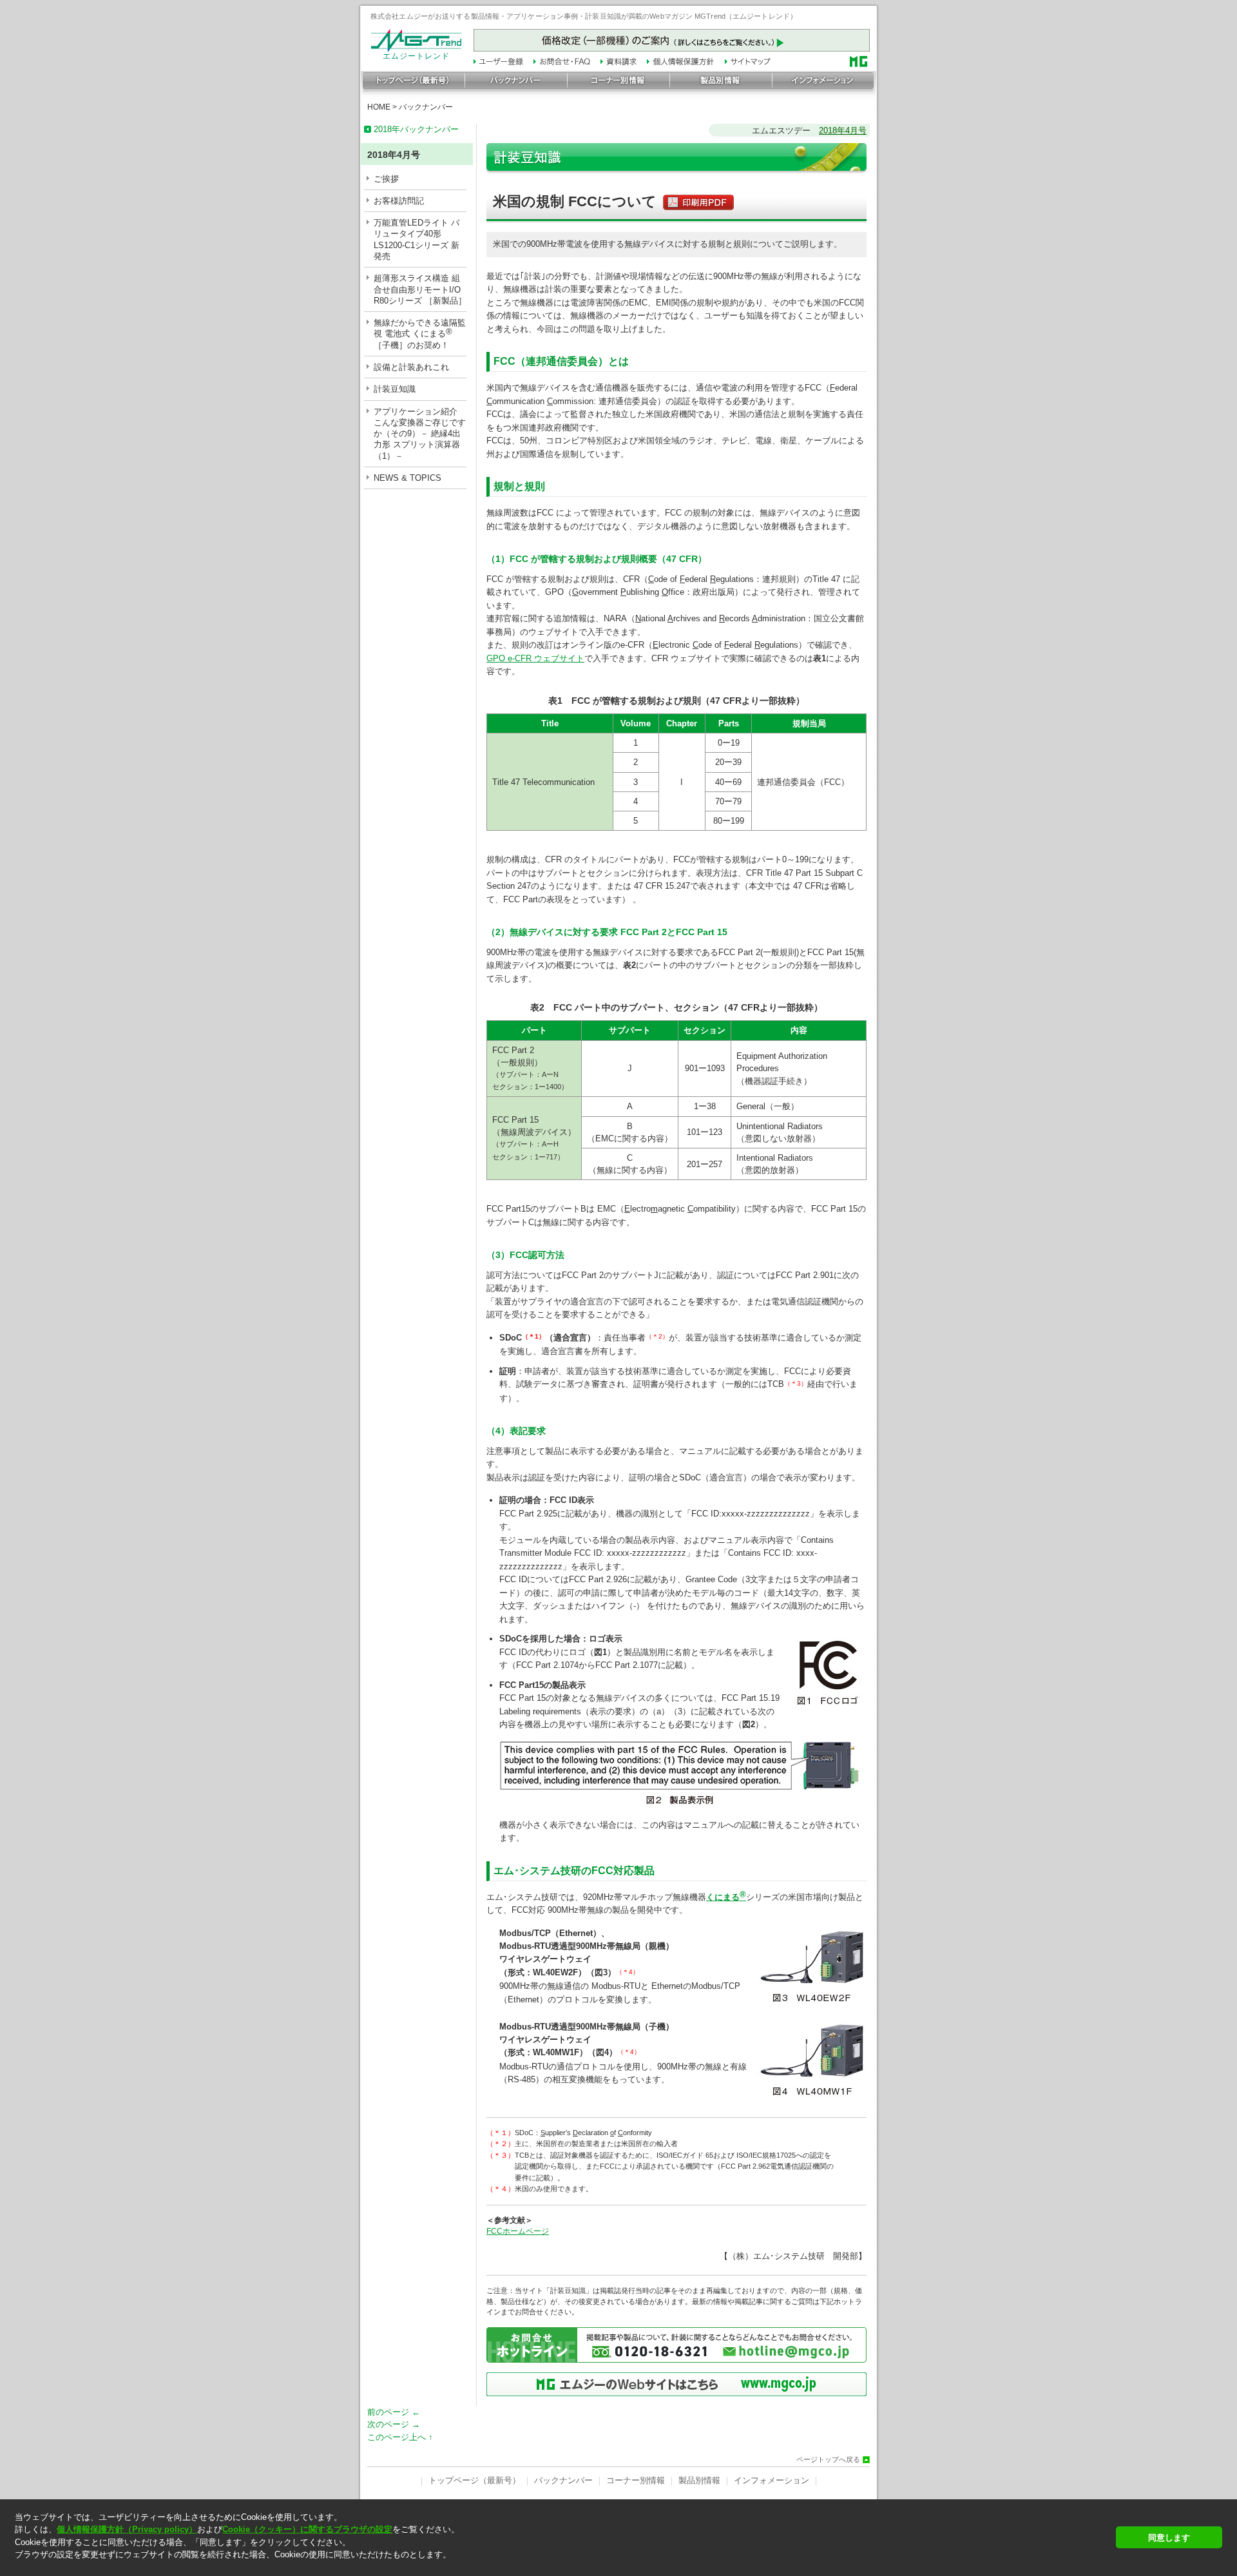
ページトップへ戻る (828, 2460)
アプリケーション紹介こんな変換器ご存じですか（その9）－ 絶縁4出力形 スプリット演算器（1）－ (420, 434)
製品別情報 (699, 2480)
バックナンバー (426, 107)
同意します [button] (1169, 2538)
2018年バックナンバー (416, 129)
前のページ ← (394, 2412)
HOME (379, 107)
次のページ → (394, 2424)
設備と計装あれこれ (411, 367)
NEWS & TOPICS (408, 478)
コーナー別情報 (636, 2480)
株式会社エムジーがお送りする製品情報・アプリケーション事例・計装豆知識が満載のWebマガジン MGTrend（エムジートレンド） (584, 16)
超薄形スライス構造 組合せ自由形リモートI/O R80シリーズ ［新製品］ (420, 289)
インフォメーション (772, 2480)
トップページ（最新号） (475, 2480)
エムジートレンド (416, 56)
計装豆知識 (395, 389)
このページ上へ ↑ (400, 2437)
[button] (561, 2566)
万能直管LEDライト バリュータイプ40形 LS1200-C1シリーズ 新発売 (417, 239)
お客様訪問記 (399, 201)
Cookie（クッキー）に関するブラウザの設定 (307, 2529)
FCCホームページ (518, 2231)
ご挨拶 (386, 179)
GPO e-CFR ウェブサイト (535, 658)
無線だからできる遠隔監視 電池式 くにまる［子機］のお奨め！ (420, 334)
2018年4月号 (843, 131)
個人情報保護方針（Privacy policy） (127, 2529)
